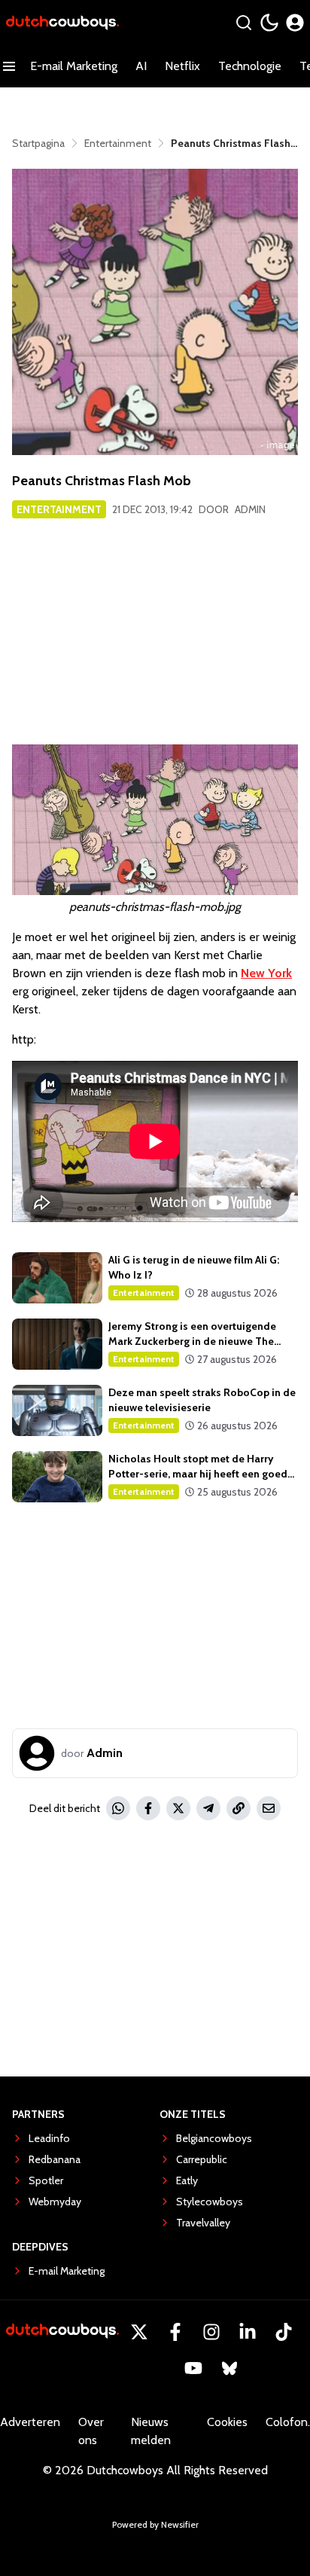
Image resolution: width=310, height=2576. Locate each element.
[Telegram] (208, 1808)
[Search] (244, 23)
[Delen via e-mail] (269, 1808)
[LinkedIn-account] (248, 2332)
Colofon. (288, 2422)
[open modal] (295, 23)
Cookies (227, 2422)
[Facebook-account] (175, 2332)
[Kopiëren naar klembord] (239, 1808)
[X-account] (139, 2332)
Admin (250, 509)
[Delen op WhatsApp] (118, 1808)
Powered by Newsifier (155, 2524)
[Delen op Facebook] (148, 1808)
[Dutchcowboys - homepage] (62, 23)
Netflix (182, 66)
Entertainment (59, 509)
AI (141, 66)
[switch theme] (269, 23)
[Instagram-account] (211, 2332)
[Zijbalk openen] (9, 66)
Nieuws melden (151, 2431)
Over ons (91, 2431)
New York (266, 973)
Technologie (250, 66)
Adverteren (30, 2422)
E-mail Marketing (74, 66)
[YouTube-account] (193, 2368)
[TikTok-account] (284, 2332)
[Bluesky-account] (229, 2368)
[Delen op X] (178, 1808)
